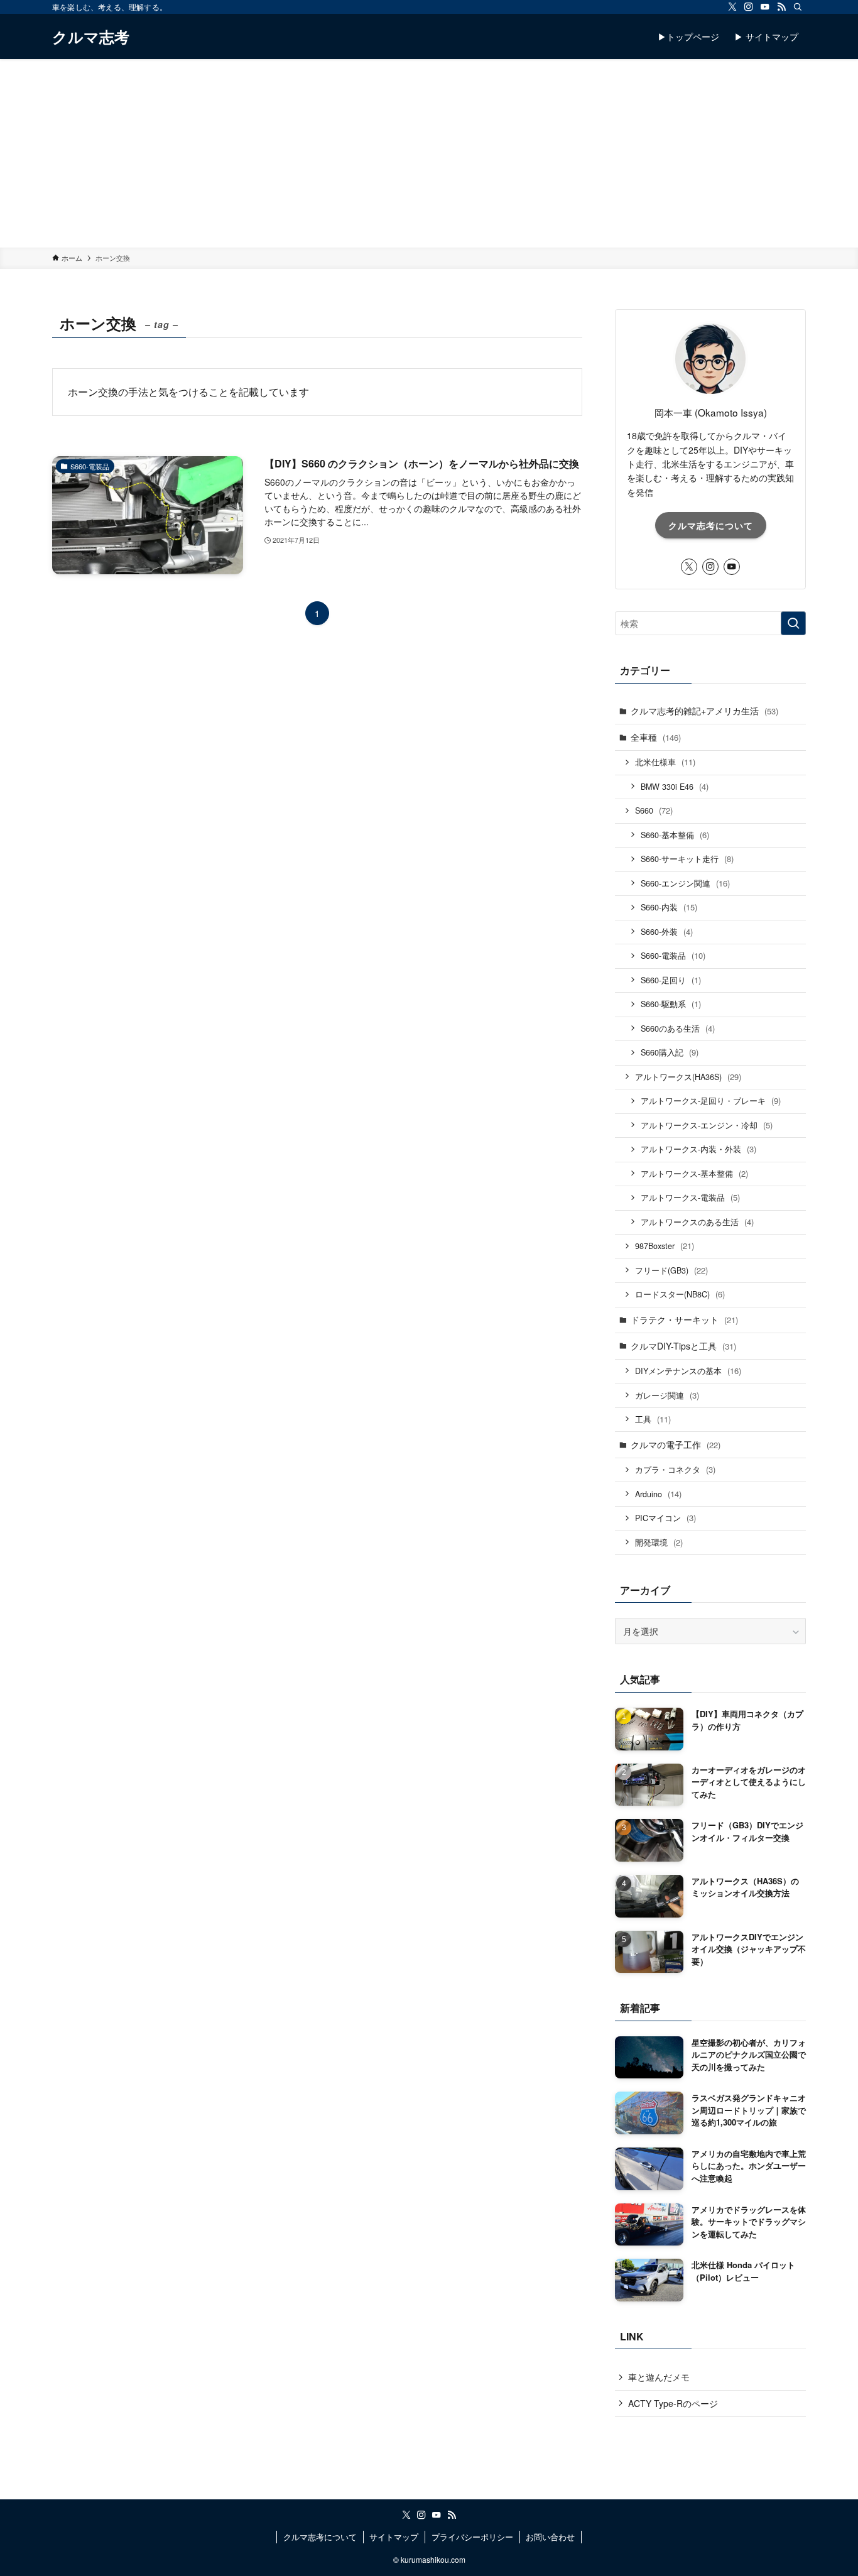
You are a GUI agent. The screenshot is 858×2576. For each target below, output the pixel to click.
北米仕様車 (665, 762)
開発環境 (659, 1542)
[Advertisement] (429, 153)
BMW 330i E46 (675, 786)
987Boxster (665, 1246)
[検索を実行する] (793, 623)
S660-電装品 (673, 955)
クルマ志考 (91, 36)
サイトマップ (394, 2537)
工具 (653, 1419)
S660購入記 (670, 1052)
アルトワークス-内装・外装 (698, 1149)
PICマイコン (665, 1518)
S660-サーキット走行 (687, 859)
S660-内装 (669, 907)
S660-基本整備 (675, 835)
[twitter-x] (732, 7)
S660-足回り (671, 980)
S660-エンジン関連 (685, 883)
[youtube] (765, 7)
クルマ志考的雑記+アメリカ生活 (704, 711)
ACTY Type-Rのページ (673, 2403)
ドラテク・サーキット (684, 1319)
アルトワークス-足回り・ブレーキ (711, 1100)
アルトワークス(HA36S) (688, 1077)
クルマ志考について (711, 525)
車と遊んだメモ (659, 2377)
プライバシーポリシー (472, 2537)
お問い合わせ (550, 2537)
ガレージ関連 (667, 1395)
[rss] (781, 7)
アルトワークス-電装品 (690, 1197)
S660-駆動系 (671, 1004)
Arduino (658, 1494)
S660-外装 (667, 931)
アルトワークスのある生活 (697, 1222)
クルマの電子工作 (676, 1444)
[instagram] (749, 7)
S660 (654, 810)
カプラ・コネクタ (675, 1469)
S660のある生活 (678, 1028)
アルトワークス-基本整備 (694, 1173)
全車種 (656, 737)
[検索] (798, 7)
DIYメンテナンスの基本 (688, 1371)
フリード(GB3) (671, 1270)
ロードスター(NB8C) (680, 1294)
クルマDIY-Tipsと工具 (683, 1346)
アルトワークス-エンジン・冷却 (707, 1125)
